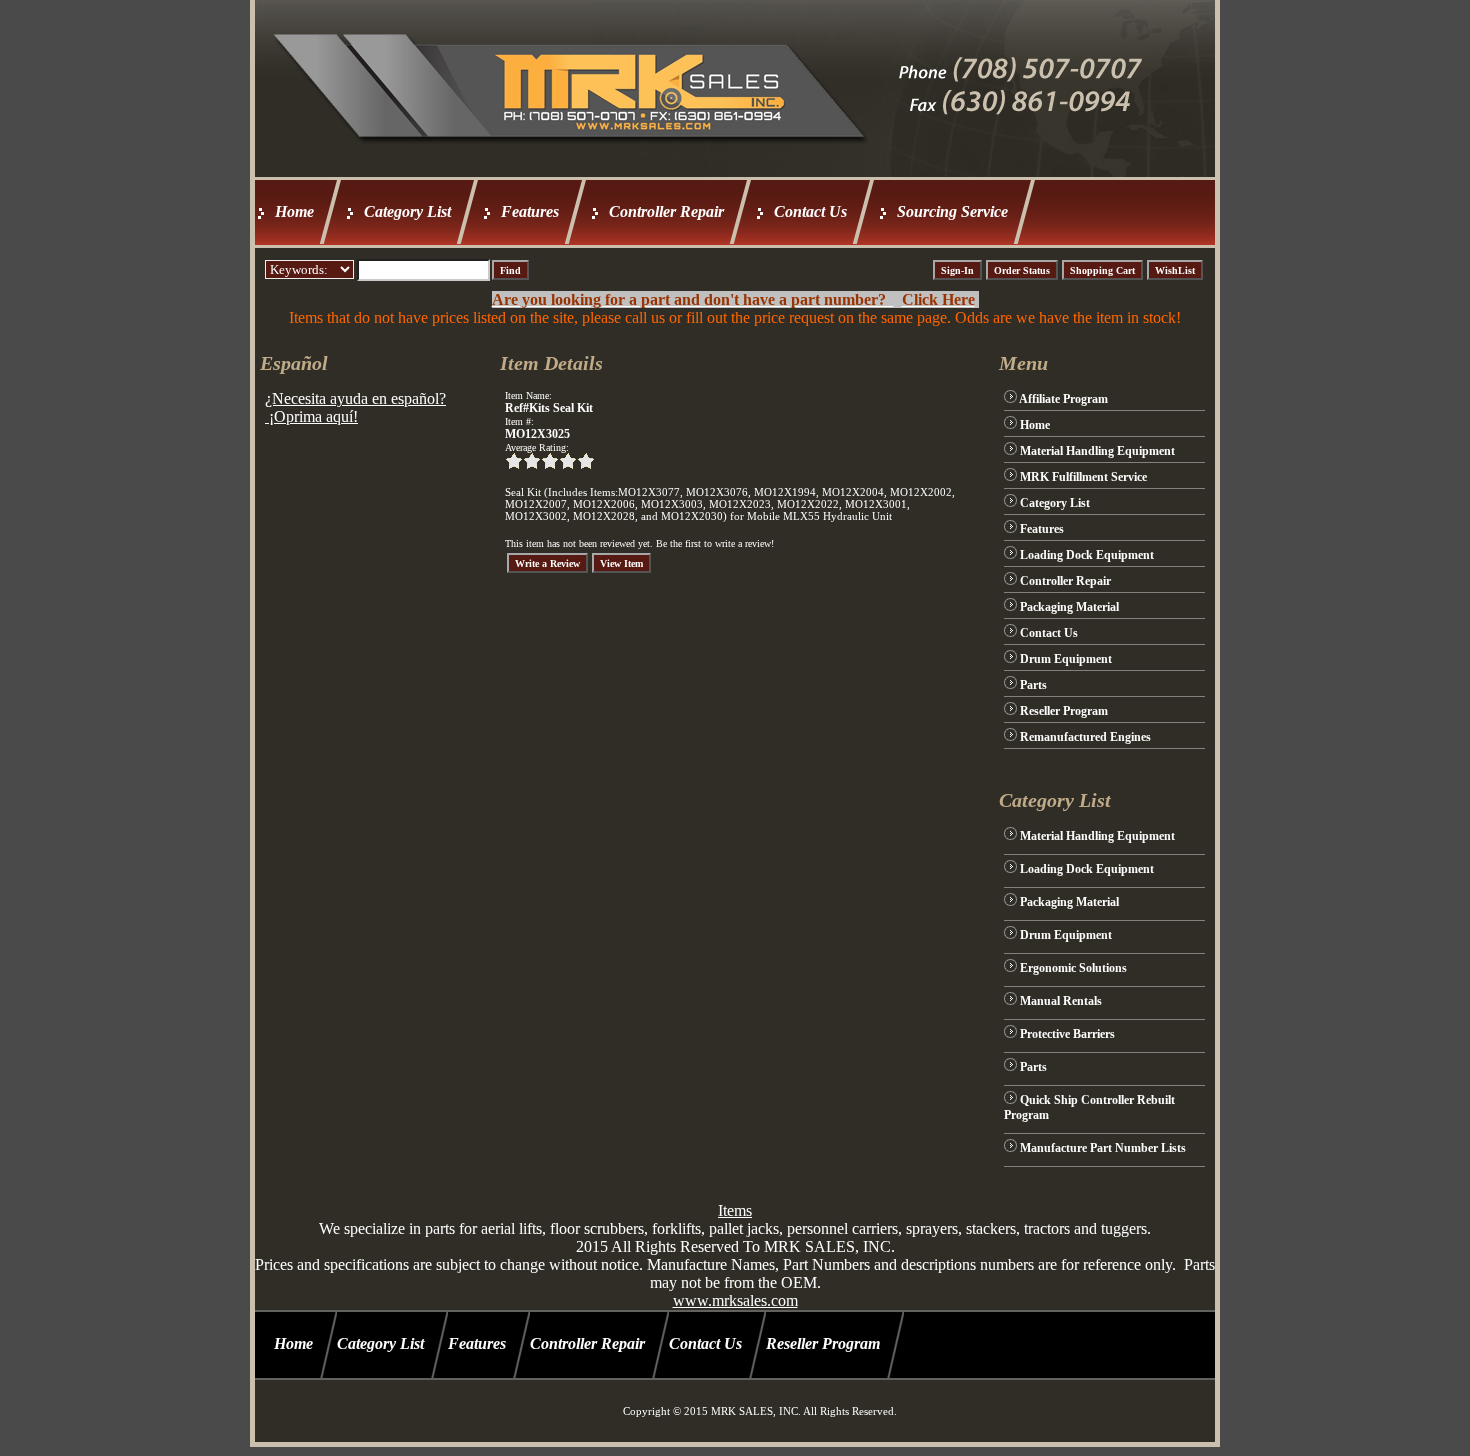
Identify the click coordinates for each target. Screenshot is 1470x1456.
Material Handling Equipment (1097, 451)
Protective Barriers (1067, 1034)
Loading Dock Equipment (1087, 555)
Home (294, 211)
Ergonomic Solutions (1073, 968)
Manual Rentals (1061, 1001)
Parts (1033, 685)
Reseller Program (1064, 711)
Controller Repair (666, 211)
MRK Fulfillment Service (1083, 477)
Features (530, 211)
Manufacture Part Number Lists (1103, 1148)
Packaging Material (1069, 607)
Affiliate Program (1063, 399)
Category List (407, 211)
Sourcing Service (952, 211)
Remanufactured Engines (1085, 737)
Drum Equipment (1066, 659)
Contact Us (810, 211)
